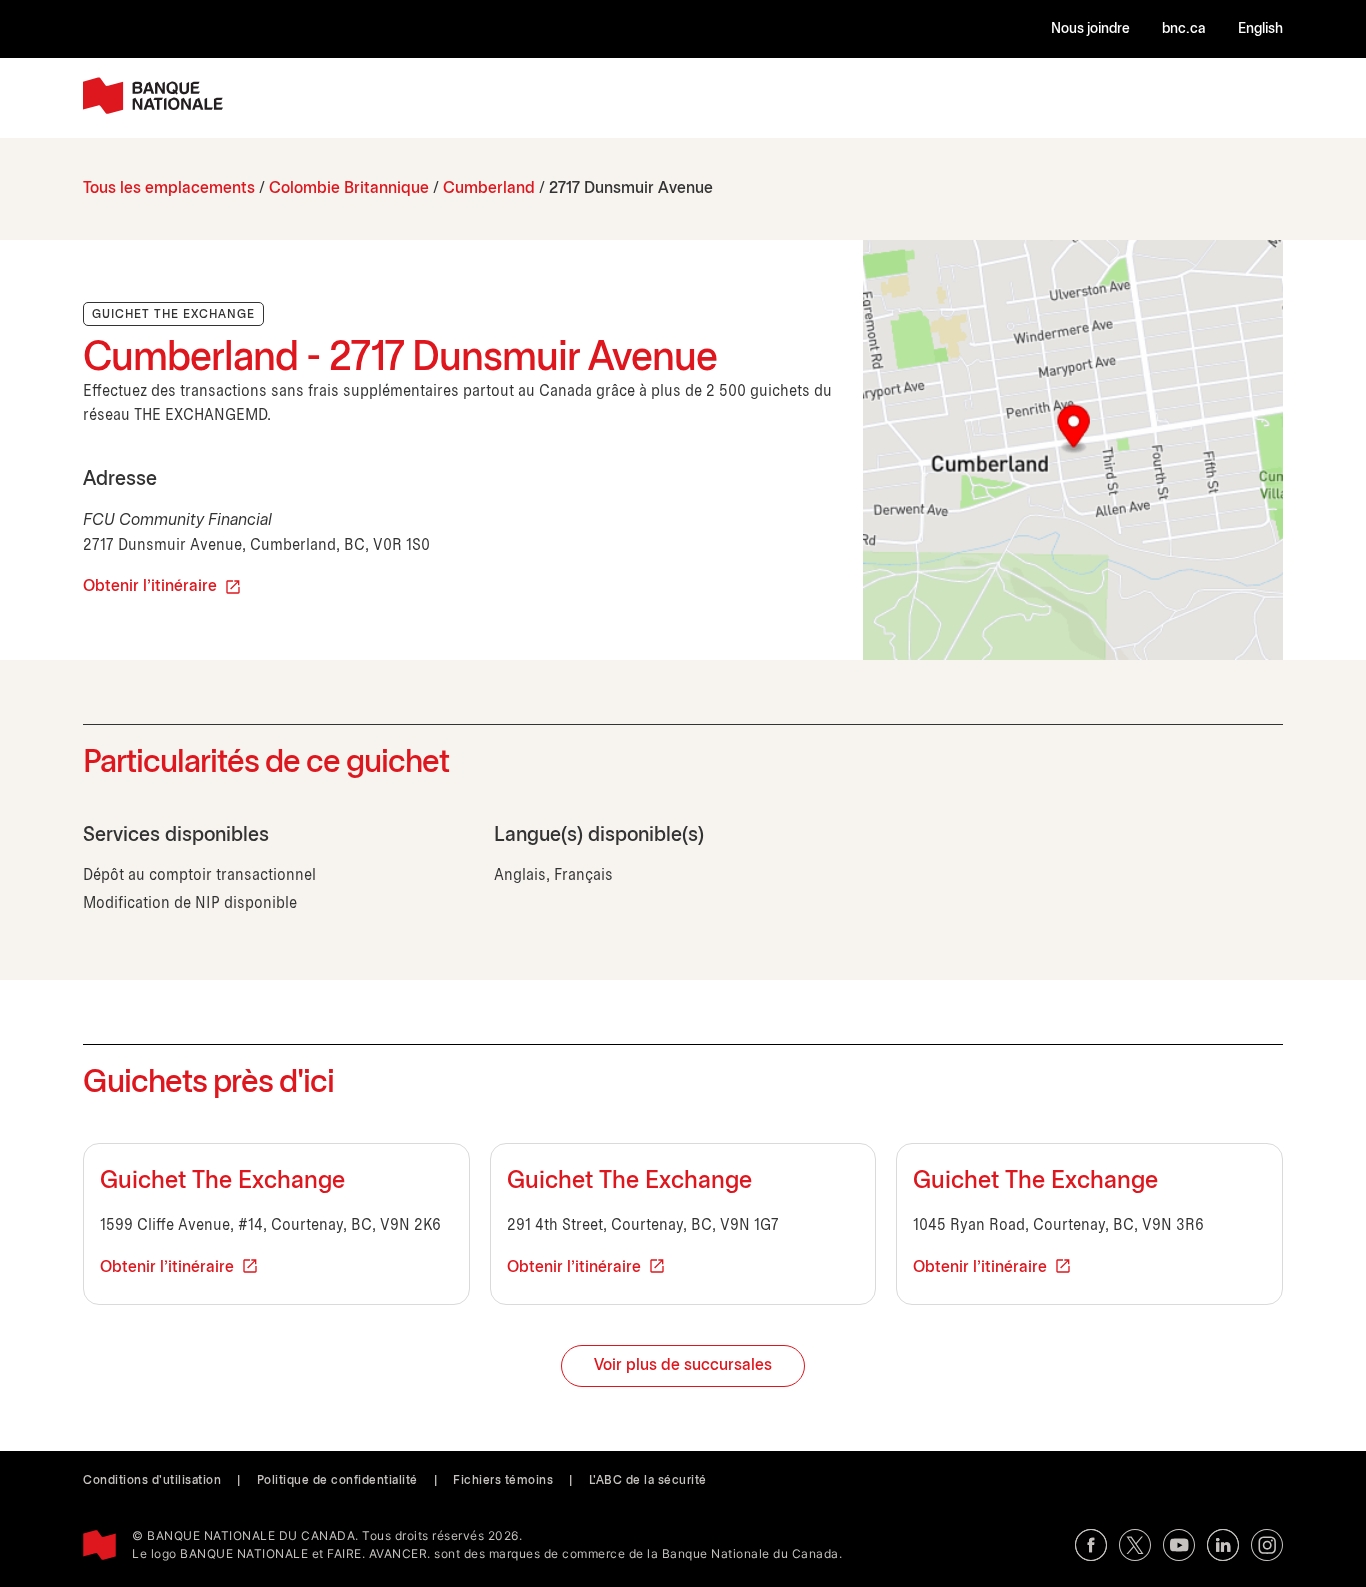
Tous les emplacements (169, 188)
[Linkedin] (1223, 1545)
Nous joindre (1090, 29)
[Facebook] (1091, 1545)
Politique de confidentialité (337, 1480)
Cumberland (489, 188)
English (1260, 29)
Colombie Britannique (349, 188)
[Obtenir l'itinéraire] (1073, 450)
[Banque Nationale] (153, 95)
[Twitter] (1135, 1545)
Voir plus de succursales (683, 1365)
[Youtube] (1179, 1545)
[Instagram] (1267, 1545)
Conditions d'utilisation (152, 1480)
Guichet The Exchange (222, 1182)
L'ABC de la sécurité (648, 1480)
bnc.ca (1184, 29)
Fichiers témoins (503, 1480)
